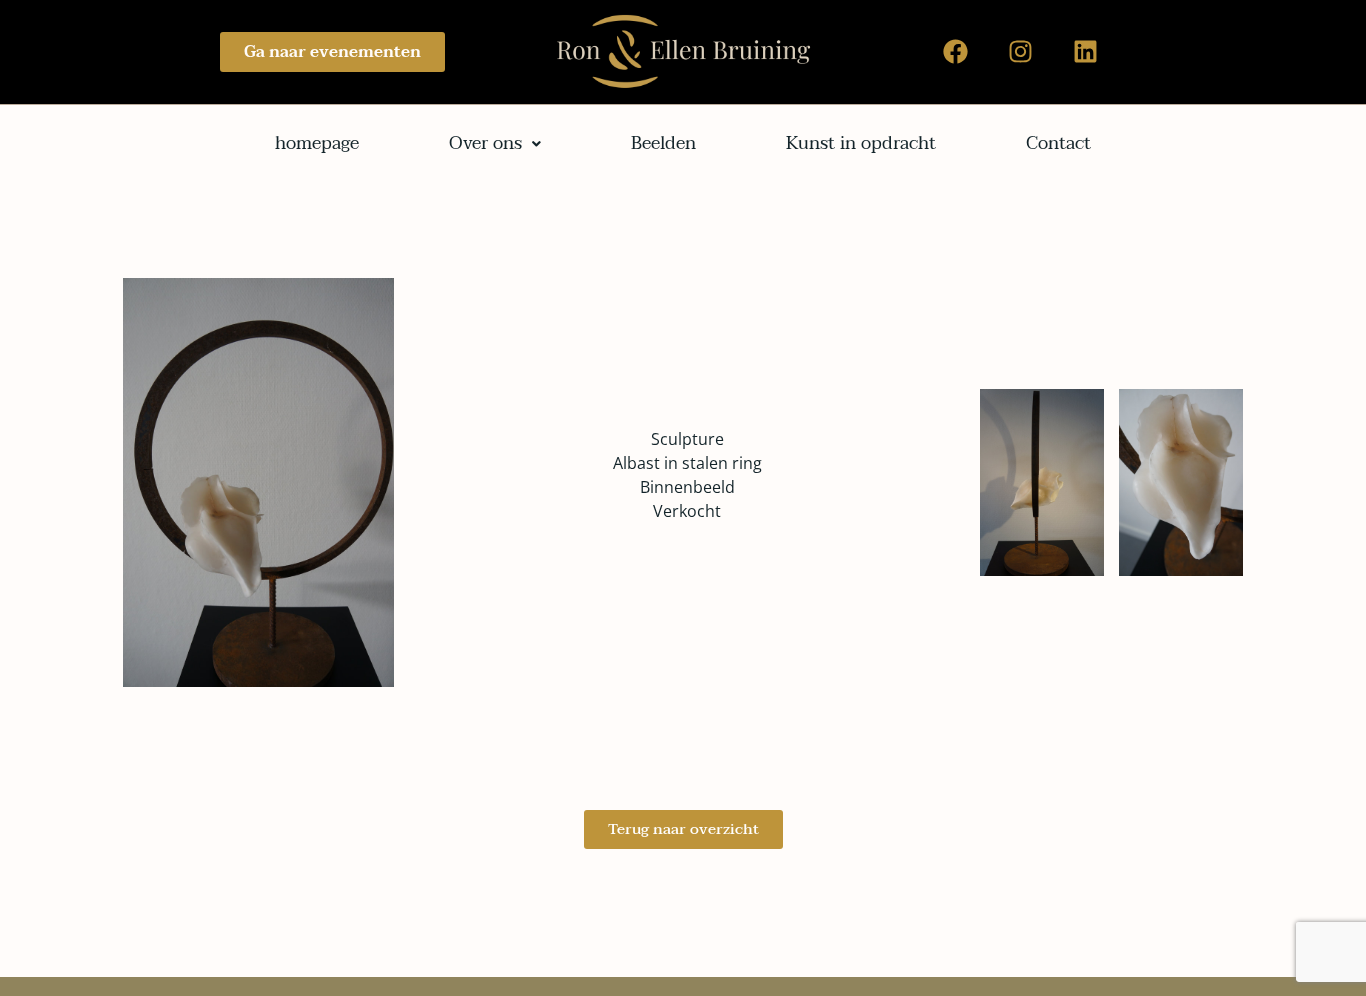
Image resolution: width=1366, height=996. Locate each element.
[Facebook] (956, 52)
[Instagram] (1021, 52)
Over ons (485, 143)
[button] (495, 144)
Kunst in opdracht (861, 143)
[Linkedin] (1086, 52)
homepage (317, 143)
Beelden (663, 143)
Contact (1058, 143)
